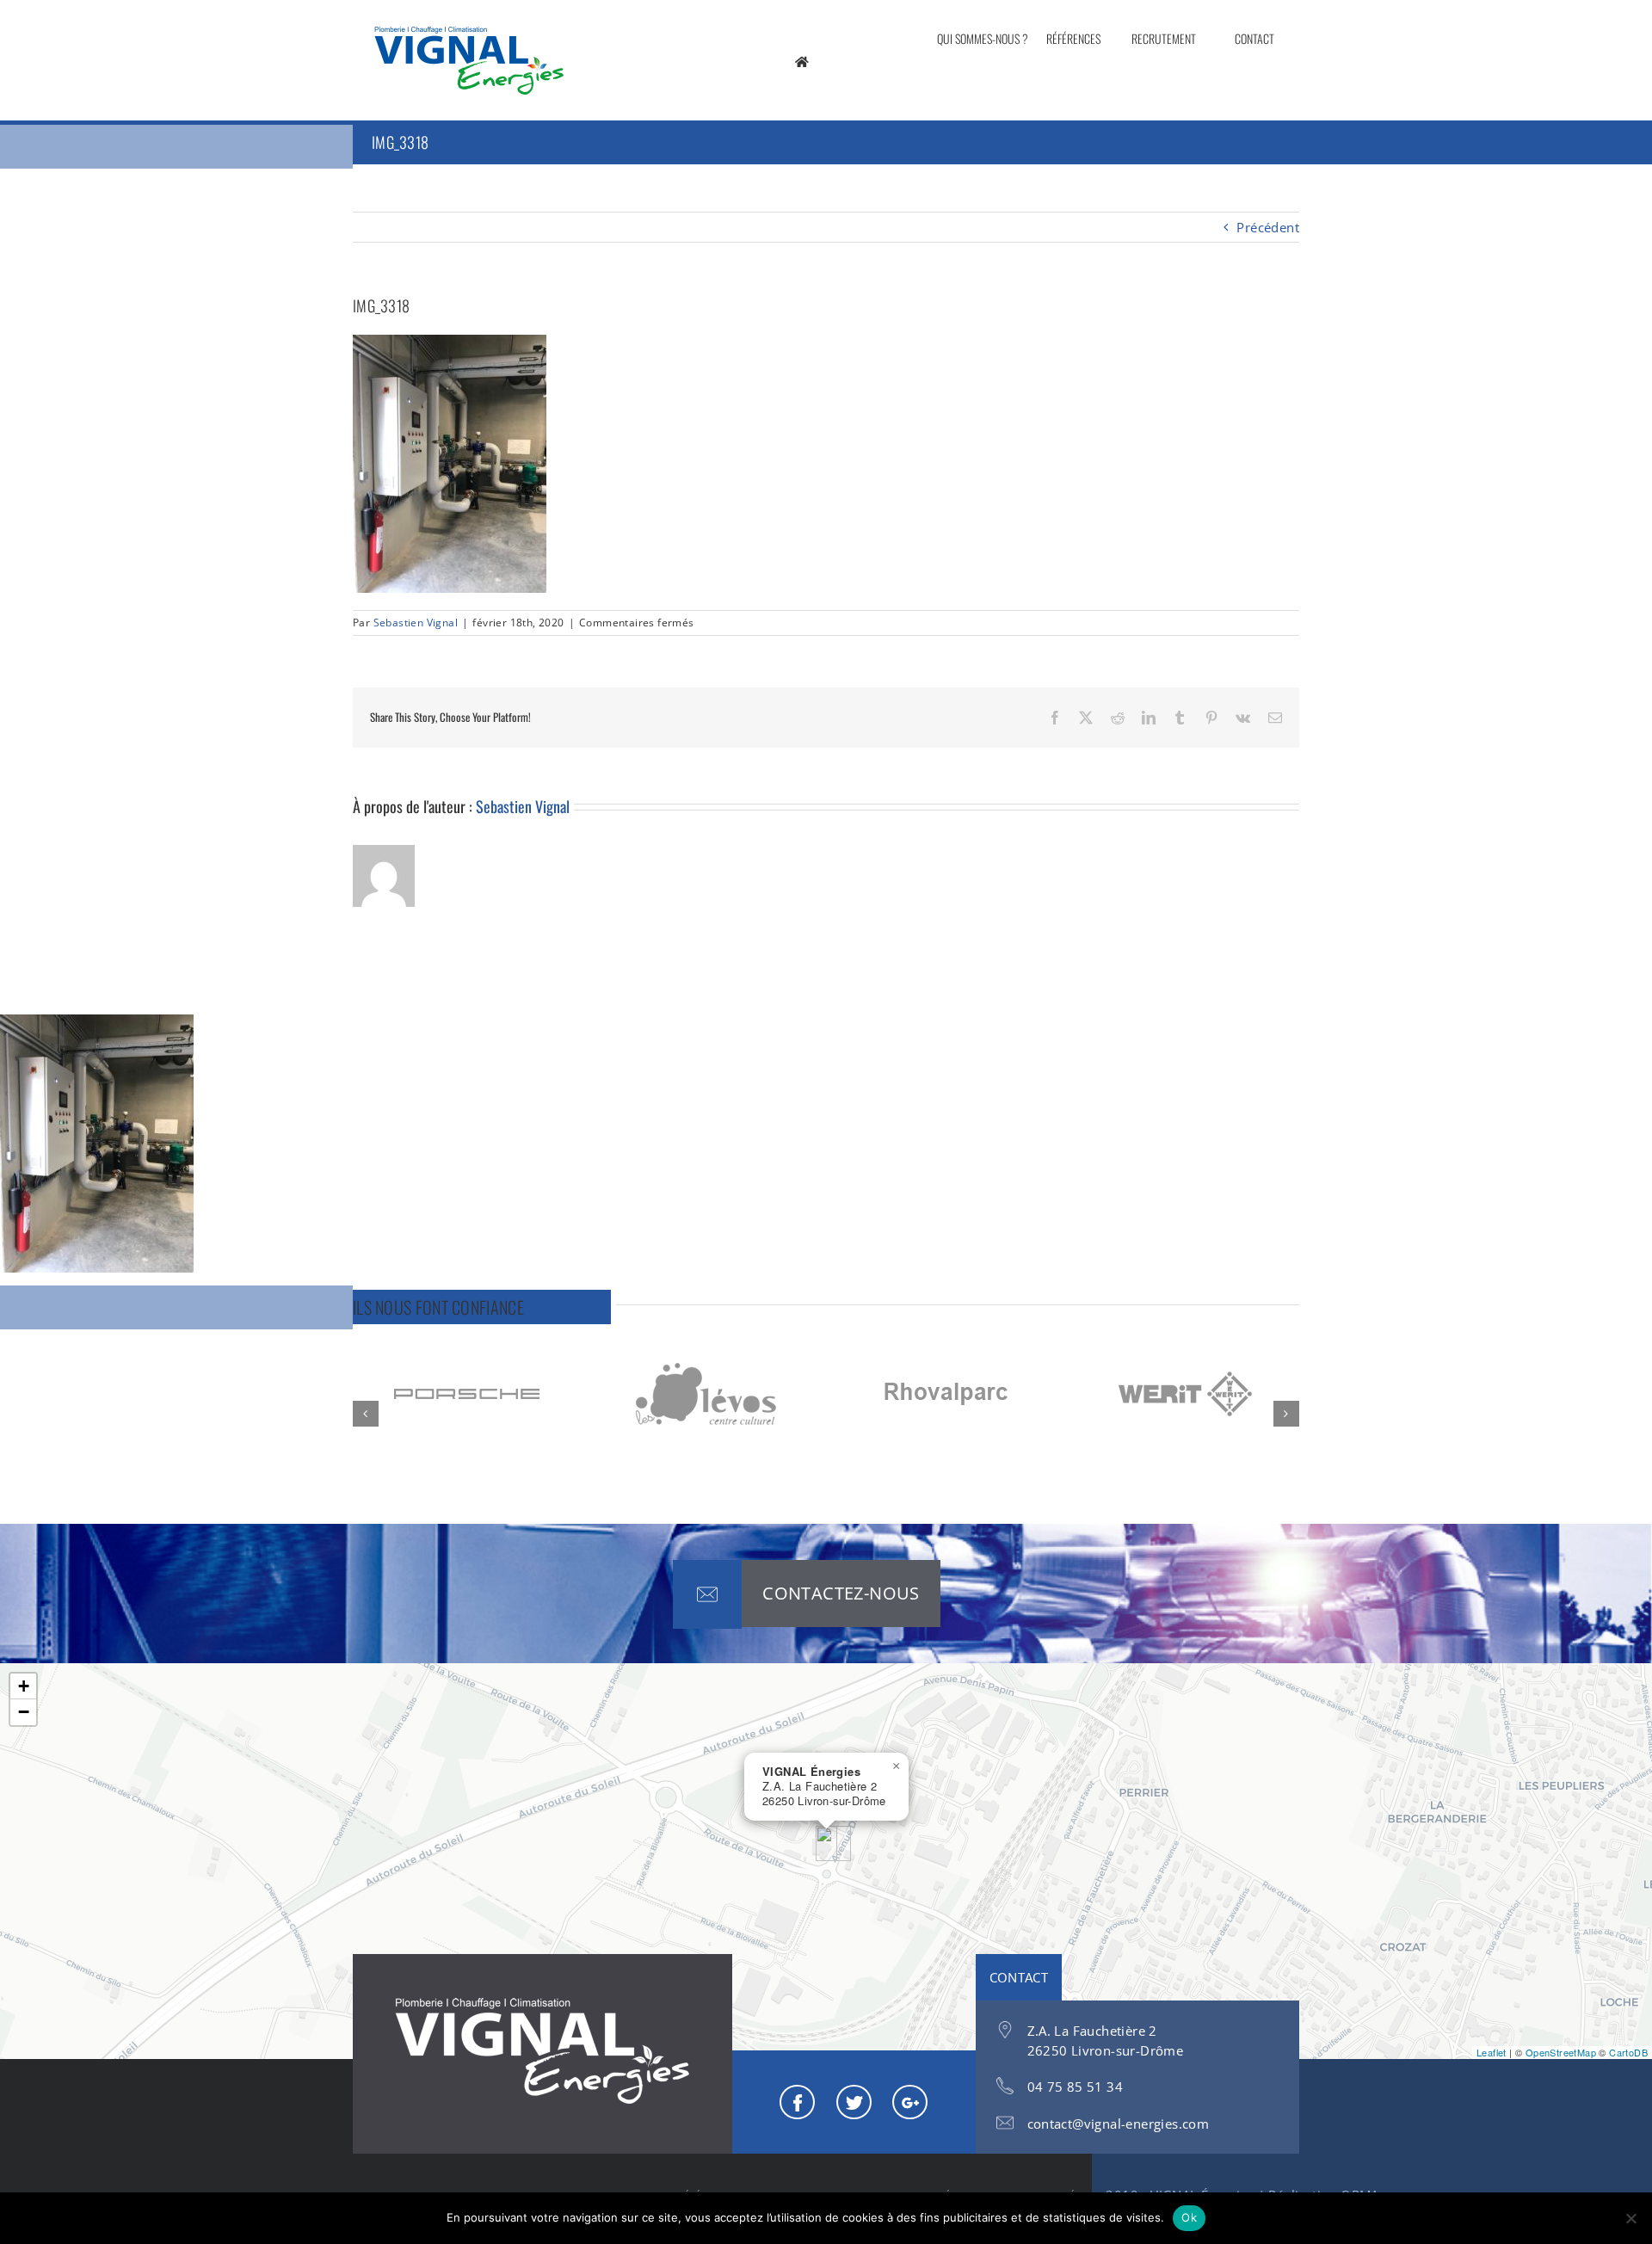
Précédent (1268, 227)
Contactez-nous (841, 1593)
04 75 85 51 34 (1076, 2087)
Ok (1189, 2217)
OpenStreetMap (1561, 2052)
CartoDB (1628, 2052)
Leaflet (1492, 2052)
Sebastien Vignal (416, 623)
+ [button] (24, 1686)
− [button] (24, 1712)
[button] (366, 1414)
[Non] (1630, 2218)
